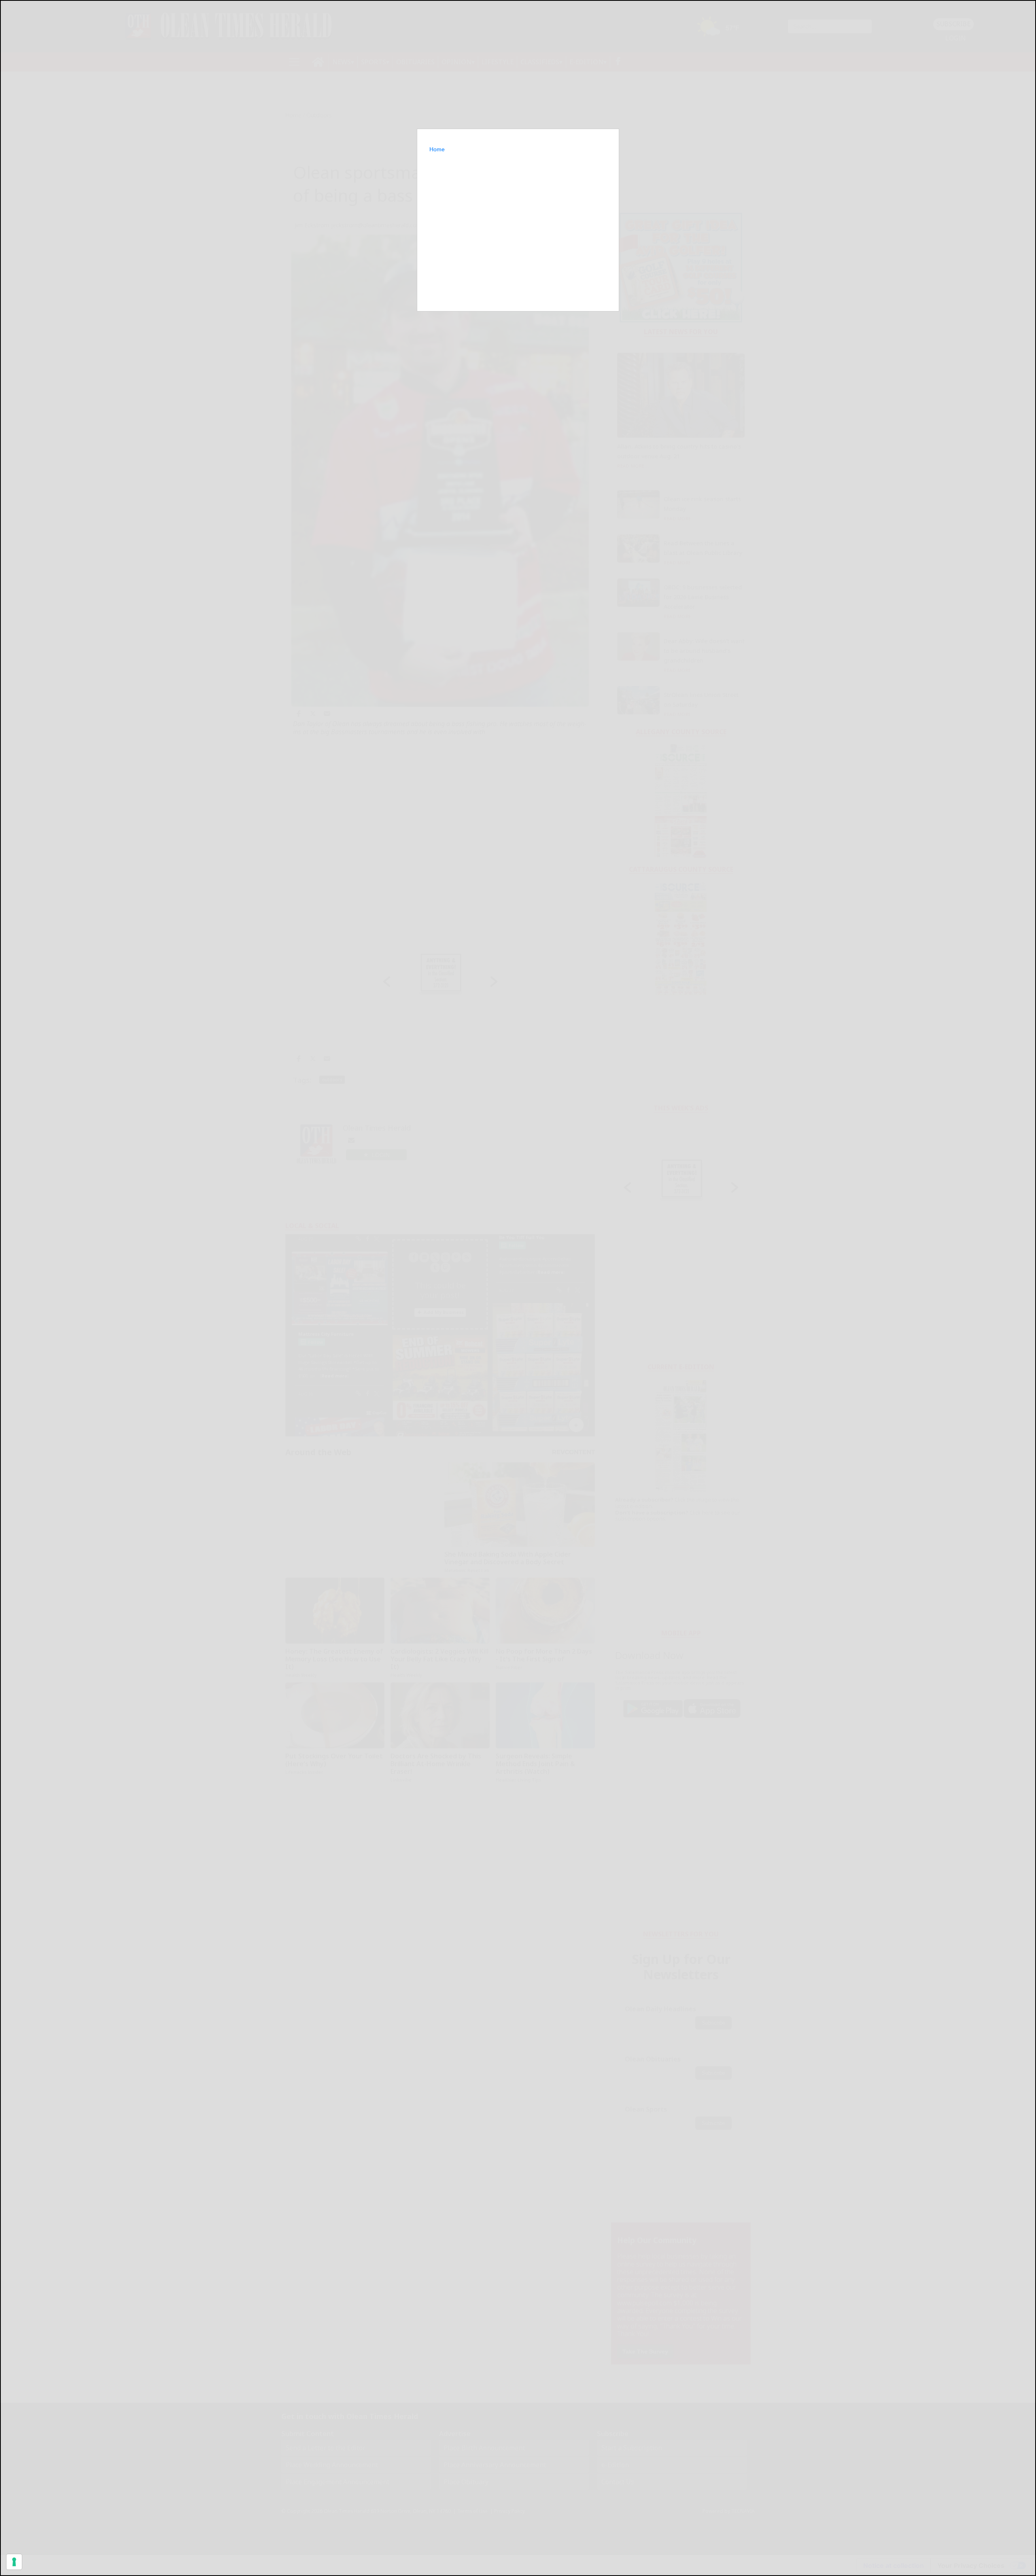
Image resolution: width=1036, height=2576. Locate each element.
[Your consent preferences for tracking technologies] (14, 2562)
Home (437, 149)
